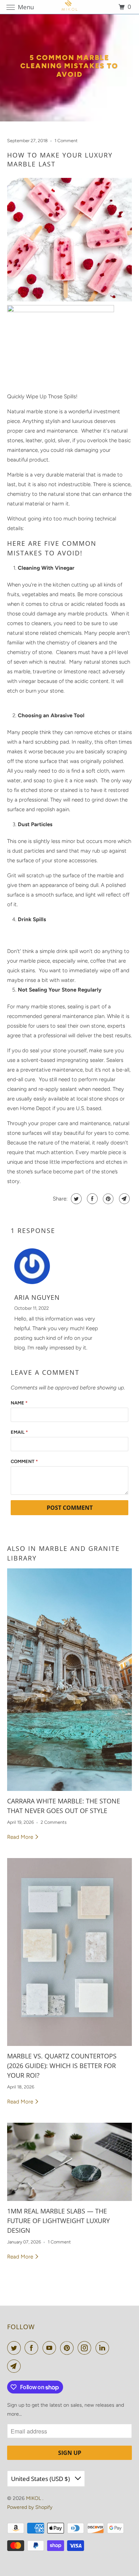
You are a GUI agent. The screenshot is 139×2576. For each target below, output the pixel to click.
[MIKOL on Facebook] (33, 2348)
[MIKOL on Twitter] (15, 2348)
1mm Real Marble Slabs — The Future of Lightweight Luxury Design (58, 2221)
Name (19, 1403)
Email (19, 1432)
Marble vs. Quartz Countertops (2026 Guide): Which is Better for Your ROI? (62, 2066)
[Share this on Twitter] (75, 1199)
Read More (21, 1837)
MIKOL (34, 2498)
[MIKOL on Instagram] (86, 2348)
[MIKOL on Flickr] (114, 2348)
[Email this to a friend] (123, 1199)
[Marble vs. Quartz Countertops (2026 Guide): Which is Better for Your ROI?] (70, 1952)
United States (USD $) (41, 2479)
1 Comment (66, 141)
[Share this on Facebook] (91, 1199)
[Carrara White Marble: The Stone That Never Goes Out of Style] (70, 1680)
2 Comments (54, 1822)
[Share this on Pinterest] (107, 1199)
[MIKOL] (70, 7)
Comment (24, 1461)
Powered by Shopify (30, 2507)
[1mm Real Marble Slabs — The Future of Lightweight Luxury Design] (70, 2162)
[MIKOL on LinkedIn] (104, 2348)
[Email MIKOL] (15, 2366)
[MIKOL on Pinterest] (68, 2348)
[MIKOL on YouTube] (51, 2348)
